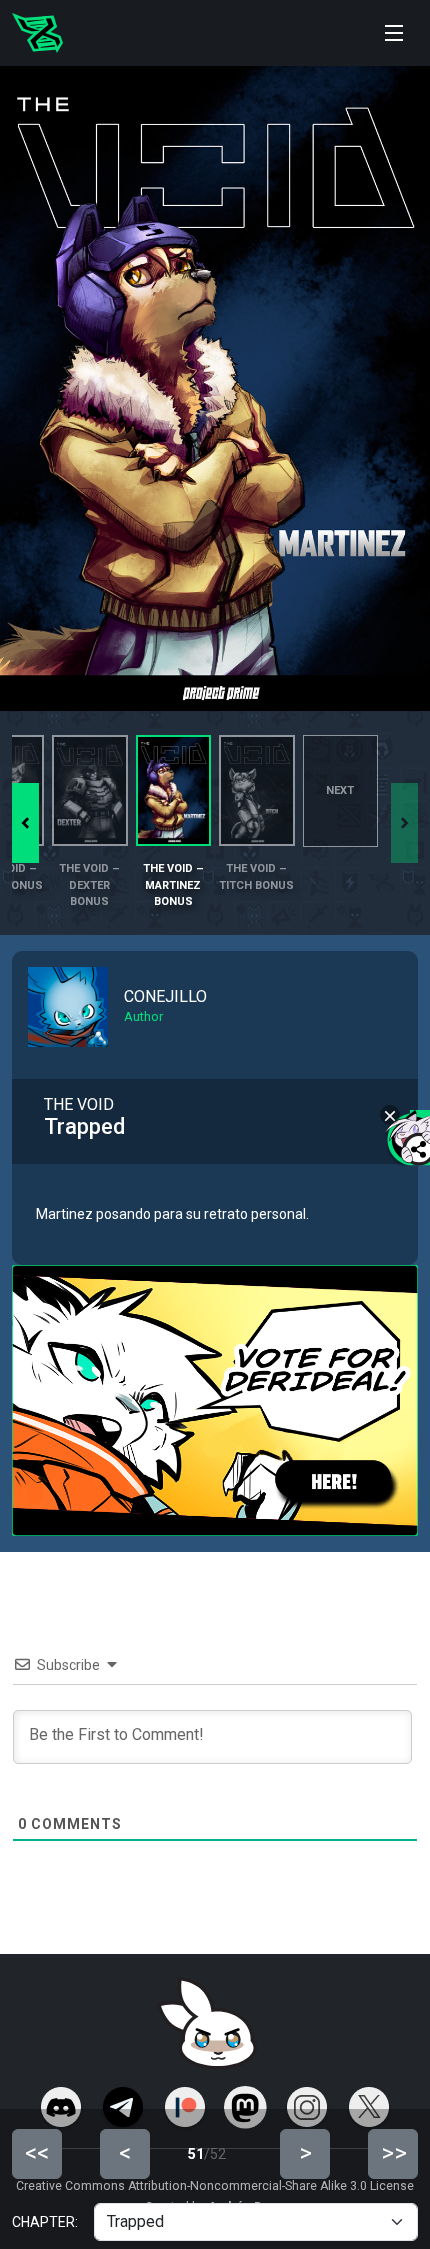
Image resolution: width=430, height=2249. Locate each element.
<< (37, 2153)
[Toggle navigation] (394, 33)
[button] (25, 823)
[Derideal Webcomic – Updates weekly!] (37, 33)
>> (394, 2153)
